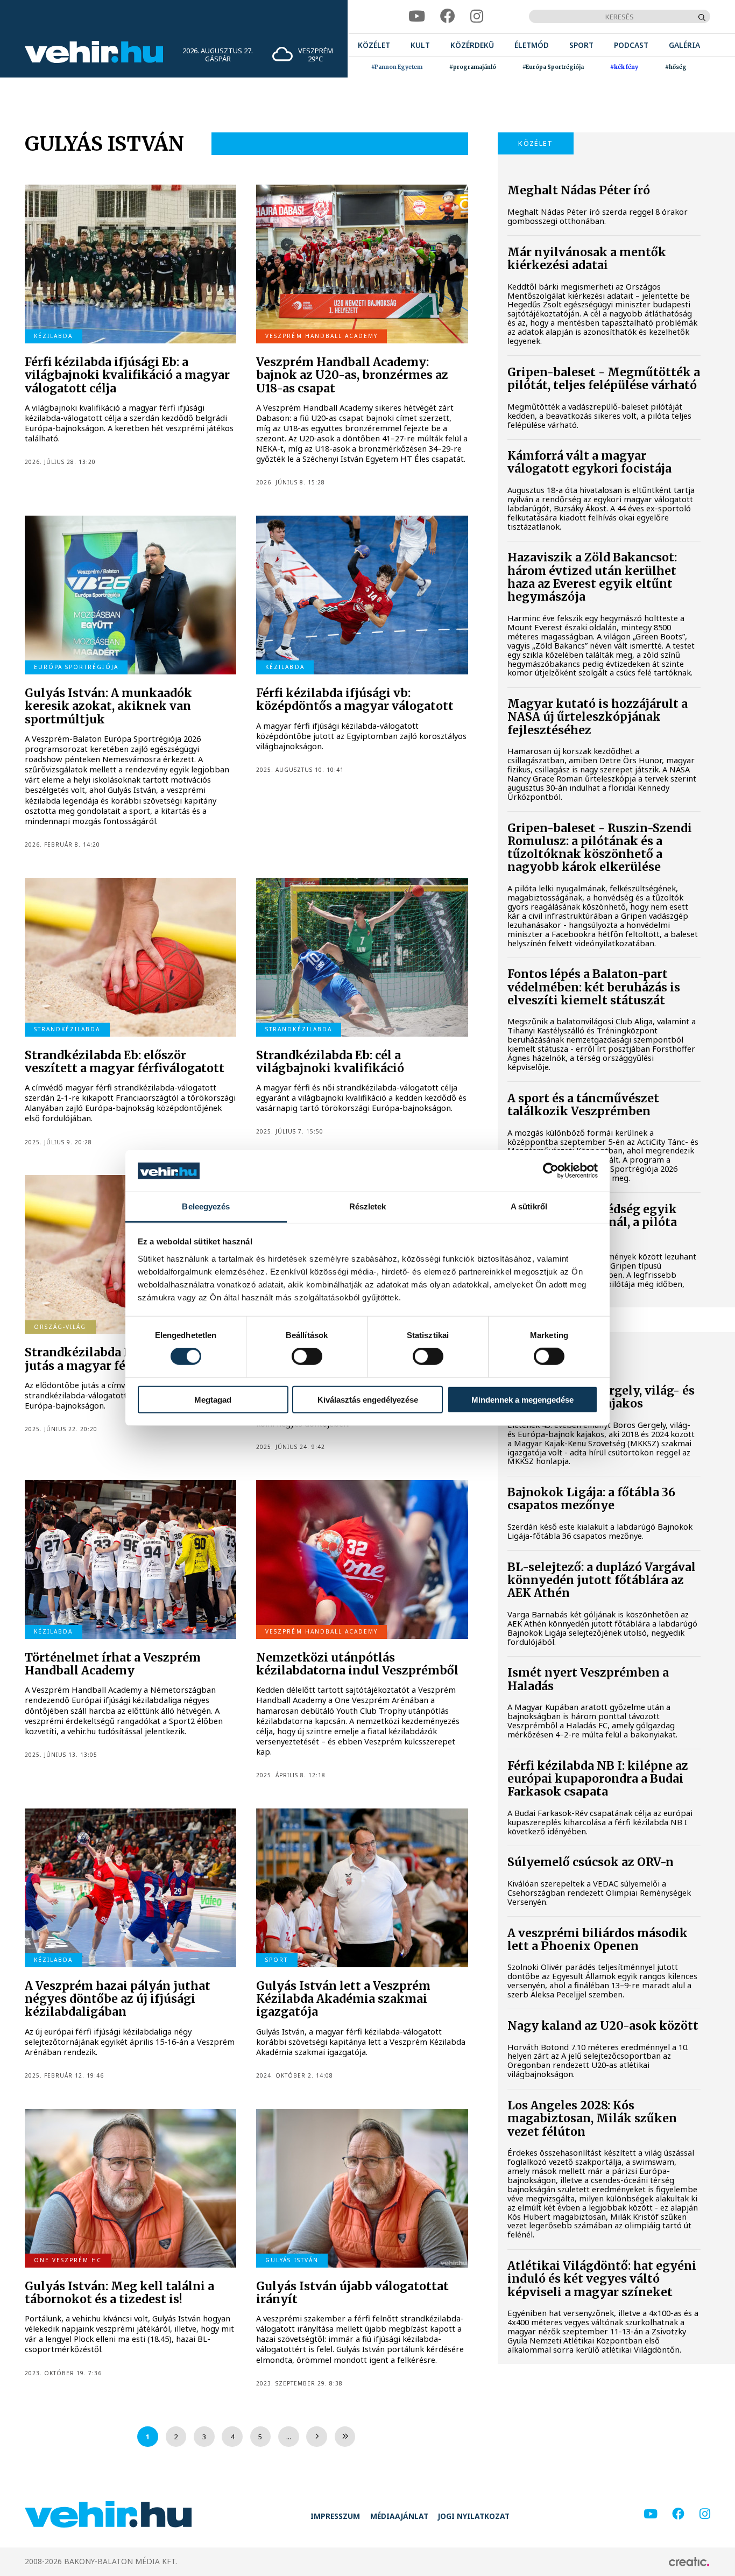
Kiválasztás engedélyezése (368, 1399)
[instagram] (477, 16)
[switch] (307, 1356)
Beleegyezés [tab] (206, 1206)
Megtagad (213, 1399)
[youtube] (417, 16)
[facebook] (448, 16)
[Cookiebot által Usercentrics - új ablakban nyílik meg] (551, 1171)
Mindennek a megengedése (522, 1399)
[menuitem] (374, 45)
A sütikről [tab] (529, 1206)
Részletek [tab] (368, 1206)
